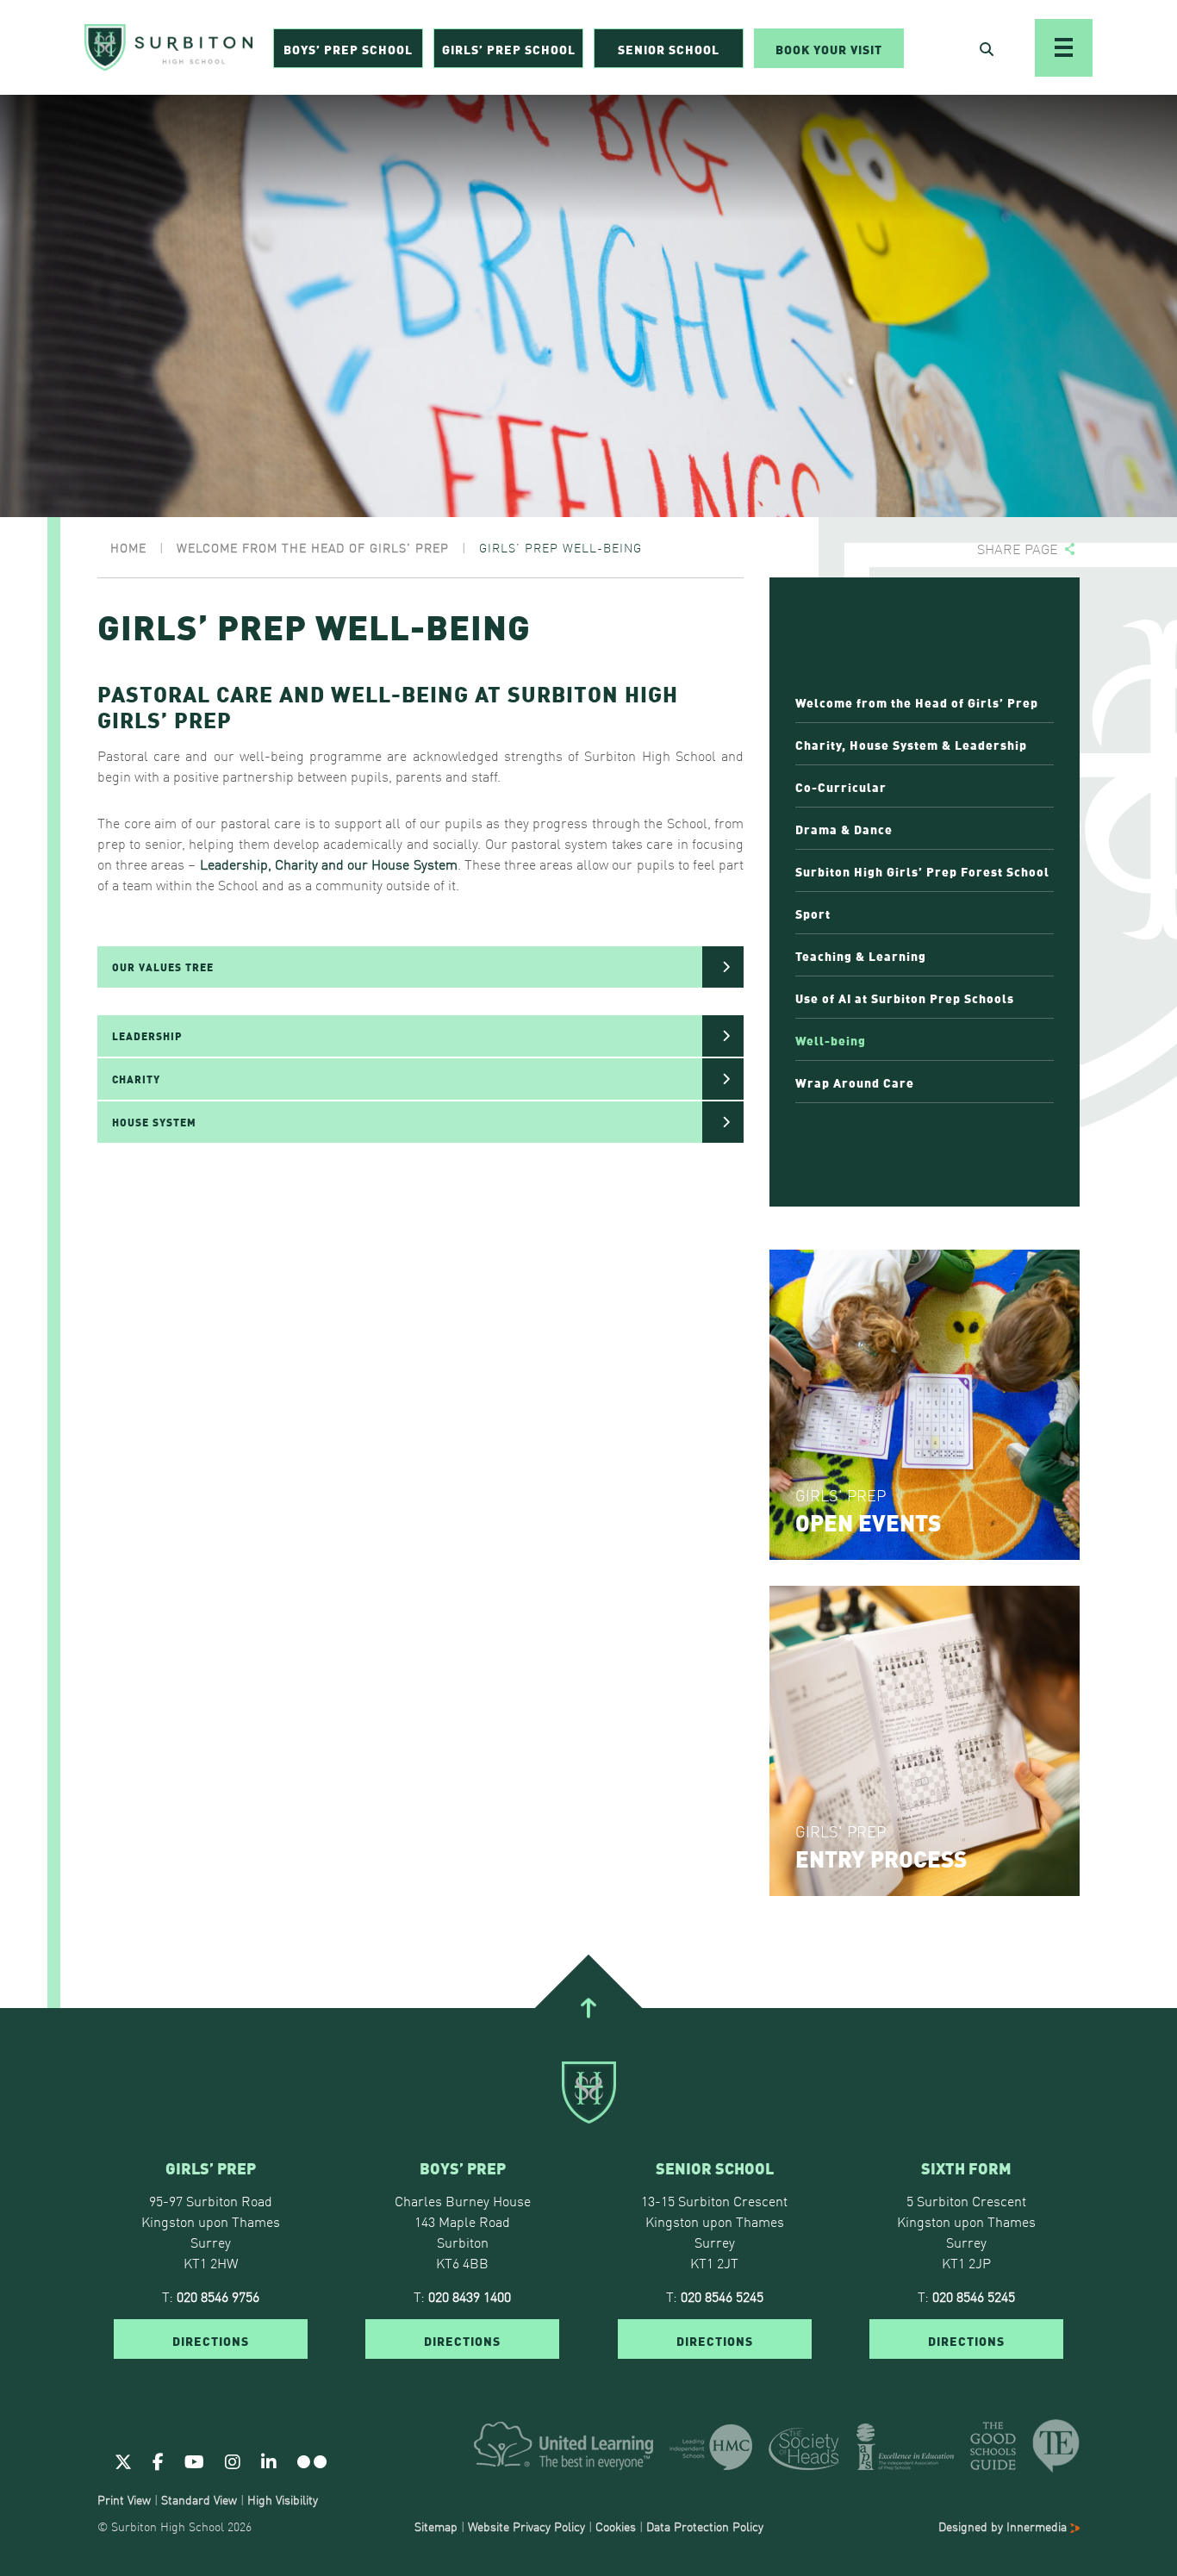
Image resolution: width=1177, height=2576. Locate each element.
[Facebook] (158, 2461)
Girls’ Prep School (509, 48)
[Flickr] (312, 2461)
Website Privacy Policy (526, 2526)
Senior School (669, 48)
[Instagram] (233, 2461)
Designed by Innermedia (1004, 2526)
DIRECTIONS (211, 2340)
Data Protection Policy (705, 2526)
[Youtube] (194, 2461)
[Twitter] (123, 2461)
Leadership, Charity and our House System (329, 864)
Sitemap (436, 2526)
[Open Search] (987, 48)
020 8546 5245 (722, 2296)
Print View (124, 2499)
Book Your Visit (829, 48)
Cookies (616, 2526)
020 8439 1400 (470, 2296)
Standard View (199, 2499)
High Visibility (283, 2499)
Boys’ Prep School (348, 48)
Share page (1018, 549)
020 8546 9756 (218, 2296)
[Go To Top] (588, 2008)
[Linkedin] (269, 2461)
